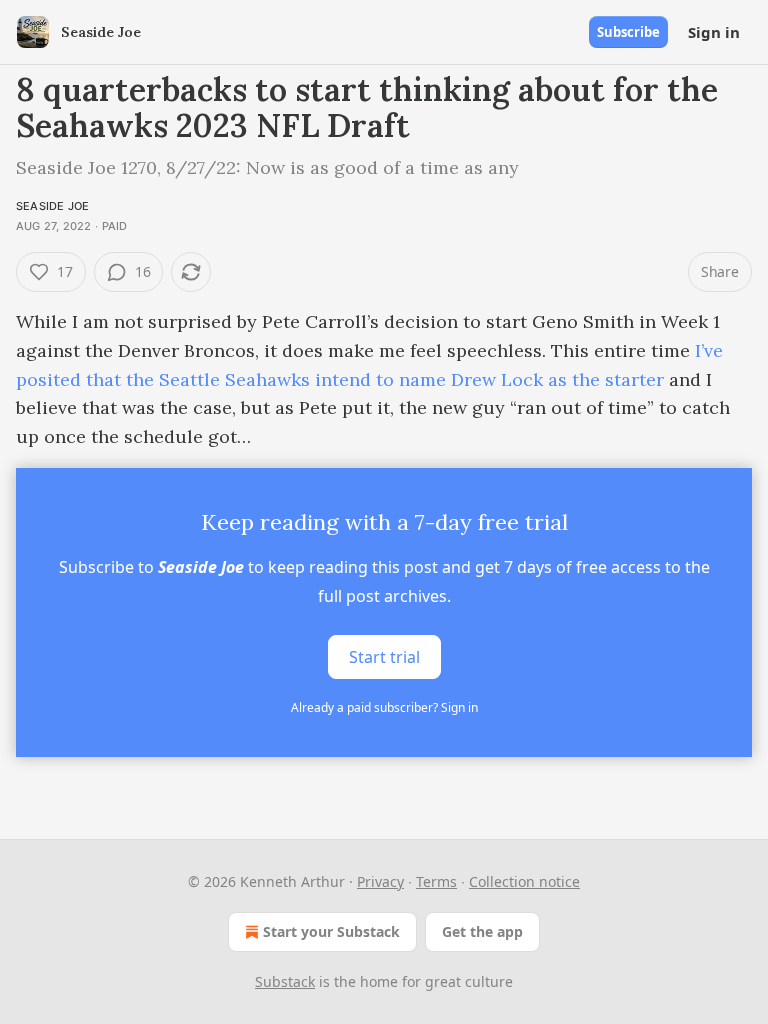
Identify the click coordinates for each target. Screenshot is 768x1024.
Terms (436, 881)
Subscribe (628, 32)
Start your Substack (331, 931)
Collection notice (524, 881)
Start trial (384, 657)
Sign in (714, 32)
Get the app (482, 931)
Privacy (380, 881)
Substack (285, 981)
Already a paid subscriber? (384, 707)
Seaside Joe (52, 206)
